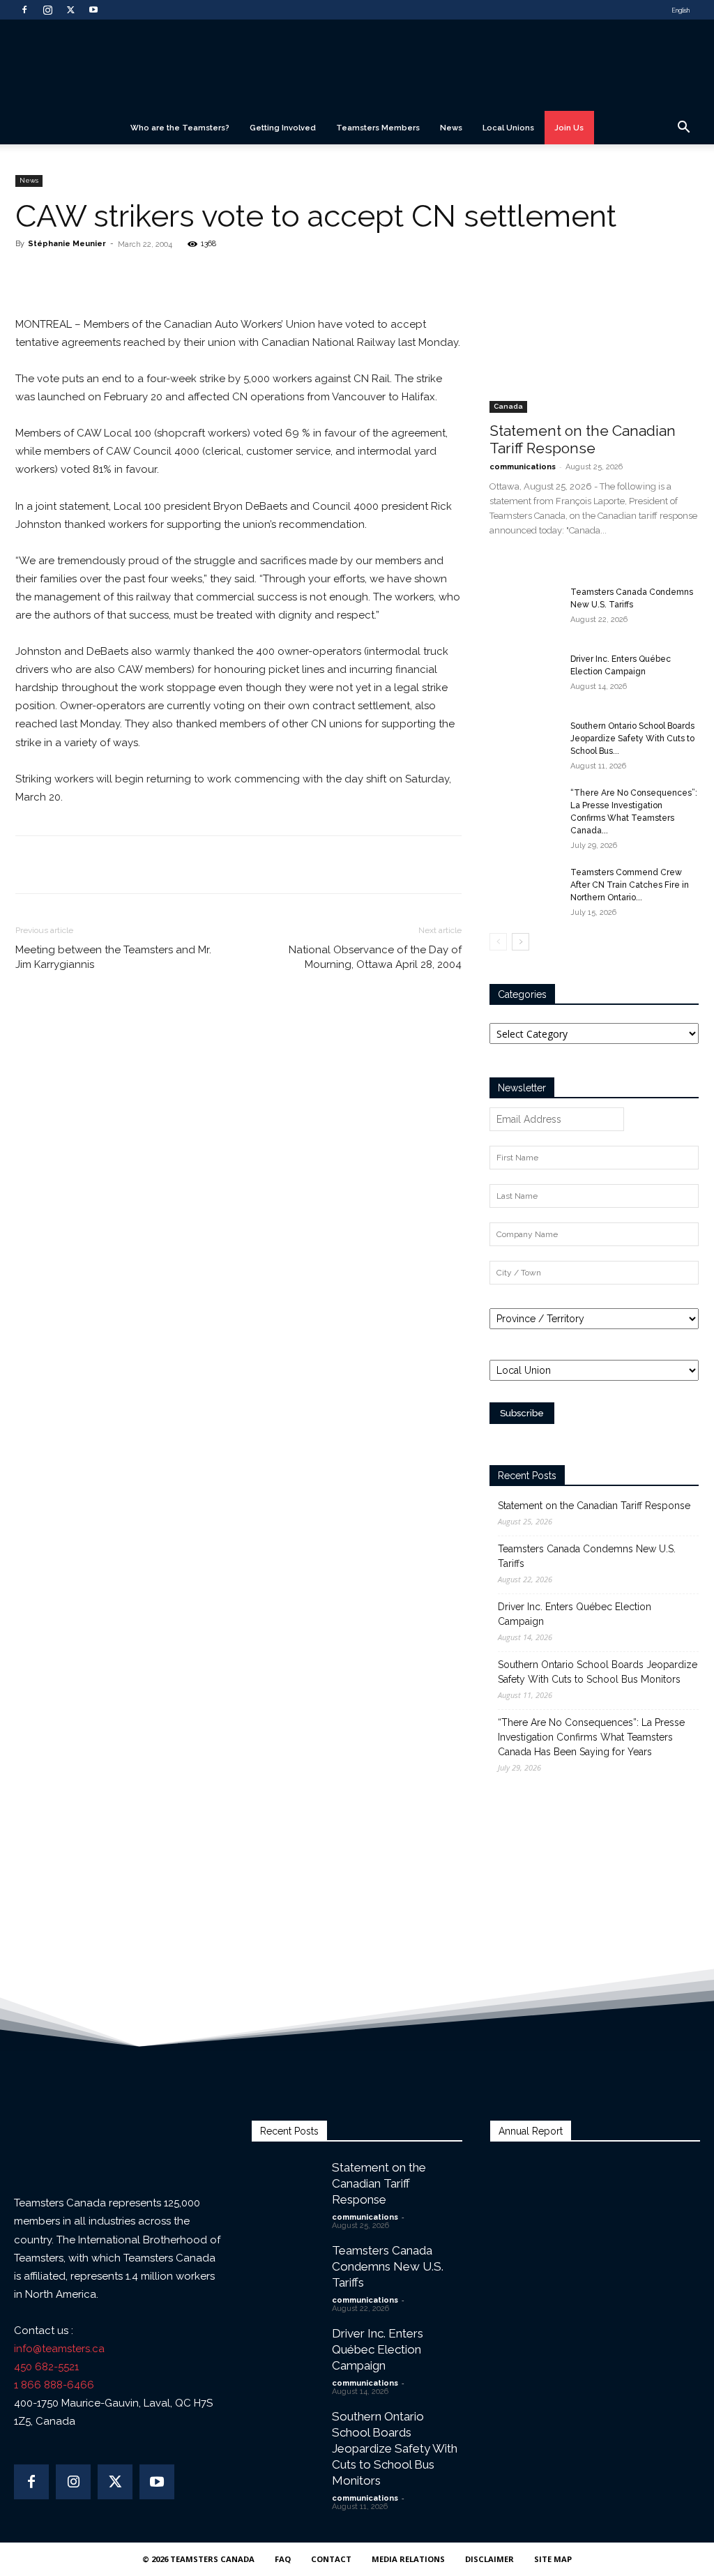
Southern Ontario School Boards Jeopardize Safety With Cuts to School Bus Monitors (598, 1672)
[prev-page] (498, 942)
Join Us (569, 128)
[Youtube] (93, 10)
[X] (70, 10)
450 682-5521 (46, 2367)
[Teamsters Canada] (357, 66)
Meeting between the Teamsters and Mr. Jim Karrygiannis (113, 957)
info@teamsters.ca (59, 2349)
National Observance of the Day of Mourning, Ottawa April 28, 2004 (375, 957)
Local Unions (508, 128)
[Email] (180, 275)
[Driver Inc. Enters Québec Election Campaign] (524, 677)
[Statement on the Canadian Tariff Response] (594, 338)
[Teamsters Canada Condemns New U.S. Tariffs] (524, 610)
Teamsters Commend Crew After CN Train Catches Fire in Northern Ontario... (630, 885)
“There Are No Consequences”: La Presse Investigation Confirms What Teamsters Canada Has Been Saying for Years (591, 1737)
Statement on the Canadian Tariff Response (583, 439)
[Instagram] (47, 10)
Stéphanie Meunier (67, 244)
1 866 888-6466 (54, 2385)
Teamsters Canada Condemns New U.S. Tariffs (587, 1556)
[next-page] (521, 942)
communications (523, 467)
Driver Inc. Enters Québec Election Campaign (575, 1614)
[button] (683, 129)
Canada (508, 406)
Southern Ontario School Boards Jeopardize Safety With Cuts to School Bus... (632, 738)
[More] (213, 275)
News (451, 128)
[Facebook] (24, 10)
